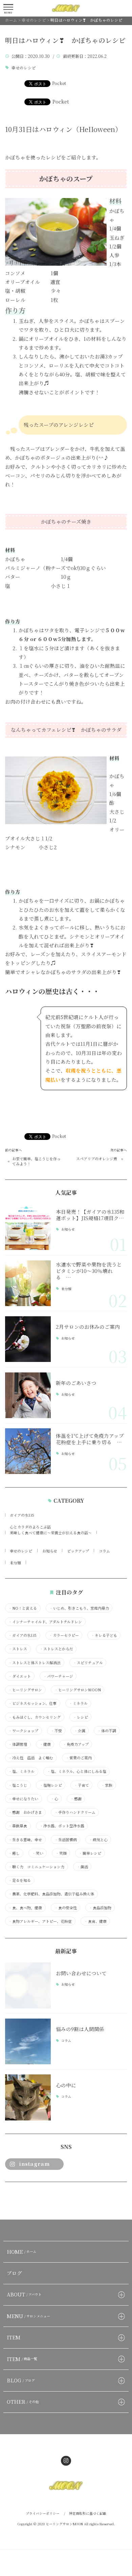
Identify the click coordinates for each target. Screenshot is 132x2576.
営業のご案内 (79, 1758)
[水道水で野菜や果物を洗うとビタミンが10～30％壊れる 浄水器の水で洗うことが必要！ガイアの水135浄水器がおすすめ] (28, 1283)
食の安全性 (66, 1908)
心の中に (66, 2085)
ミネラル (78, 1703)
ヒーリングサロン (25, 1690)
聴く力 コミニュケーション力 (36, 1867)
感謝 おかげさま (25, 1812)
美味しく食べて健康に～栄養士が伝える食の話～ (51, 1533)
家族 (107, 1785)
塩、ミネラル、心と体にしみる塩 (77, 1771)
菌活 (82, 1867)
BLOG (21, 2380)
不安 (56, 1731)
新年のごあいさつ (76, 1383)
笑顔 (61, 1853)
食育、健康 (95, 1921)
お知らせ (68, 1230)
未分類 (66, 1289)
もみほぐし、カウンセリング (35, 1717)
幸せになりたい (23, 1799)
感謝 (76, 1799)
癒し (14, 1853)
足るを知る (20, 1880)
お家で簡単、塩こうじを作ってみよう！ (36, 1161)
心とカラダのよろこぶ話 (30, 1527)
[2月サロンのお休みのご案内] (28, 1339)
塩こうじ (18, 1785)
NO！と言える (23, 1608)
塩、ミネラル (21, 1771)
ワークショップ (23, 1731)
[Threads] (43, 2198)
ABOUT (24, 2294)
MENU (29, 2316)
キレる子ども (104, 1635)
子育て (82, 1785)
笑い (38, 1853)
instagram (34, 2164)
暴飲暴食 (18, 1826)
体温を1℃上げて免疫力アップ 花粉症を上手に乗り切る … (92, 1439)
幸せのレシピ (24, 68)
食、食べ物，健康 (25, 1908)
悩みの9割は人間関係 (80, 2029)
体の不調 (107, 1731)
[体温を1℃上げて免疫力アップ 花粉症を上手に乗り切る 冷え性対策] (28, 1451)
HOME (22, 2252)
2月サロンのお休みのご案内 (88, 1327)
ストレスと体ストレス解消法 (35, 1663)
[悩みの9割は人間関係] (28, 2041)
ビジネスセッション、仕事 (32, 1703)
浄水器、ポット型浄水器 (62, 1826)
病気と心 (98, 1840)
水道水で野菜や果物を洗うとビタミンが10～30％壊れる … (89, 1271)
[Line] (26, 2198)
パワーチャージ (58, 1676)
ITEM (14, 2337)
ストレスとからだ (56, 1649)
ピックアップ (78, 1551)
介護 (80, 1731)
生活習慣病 (66, 1840)
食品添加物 (100, 1908)
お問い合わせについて (81, 1973)
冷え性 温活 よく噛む (31, 1758)
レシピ (81, 1717)
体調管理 (18, 1744)
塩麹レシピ (51, 1785)
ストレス (18, 1649)
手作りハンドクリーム (75, 1812)
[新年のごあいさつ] (28, 1395)
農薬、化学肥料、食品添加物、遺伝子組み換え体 (51, 1894)
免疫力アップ (76, 1744)
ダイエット (20, 1676)
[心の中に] (28, 2097)
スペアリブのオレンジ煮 (97, 1159)
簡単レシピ (90, 1853)
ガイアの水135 (22, 1515)
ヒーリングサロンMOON (78, 1690)
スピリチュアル (88, 1663)
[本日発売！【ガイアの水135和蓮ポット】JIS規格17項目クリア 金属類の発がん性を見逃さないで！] (28, 1227)
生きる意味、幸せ (25, 1840)
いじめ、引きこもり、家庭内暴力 (79, 1608)
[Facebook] (10, 2198)
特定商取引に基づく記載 (88, 2513)
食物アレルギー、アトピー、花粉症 (40, 1921)
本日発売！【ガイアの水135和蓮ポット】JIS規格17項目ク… (90, 1215)
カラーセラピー (64, 1635)
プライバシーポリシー (43, 2513)
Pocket (59, 83)
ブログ (14, 2273)
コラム (104, 1551)
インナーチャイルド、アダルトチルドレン (45, 1622)
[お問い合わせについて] (28, 1985)
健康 (45, 1744)
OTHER (23, 2402)
